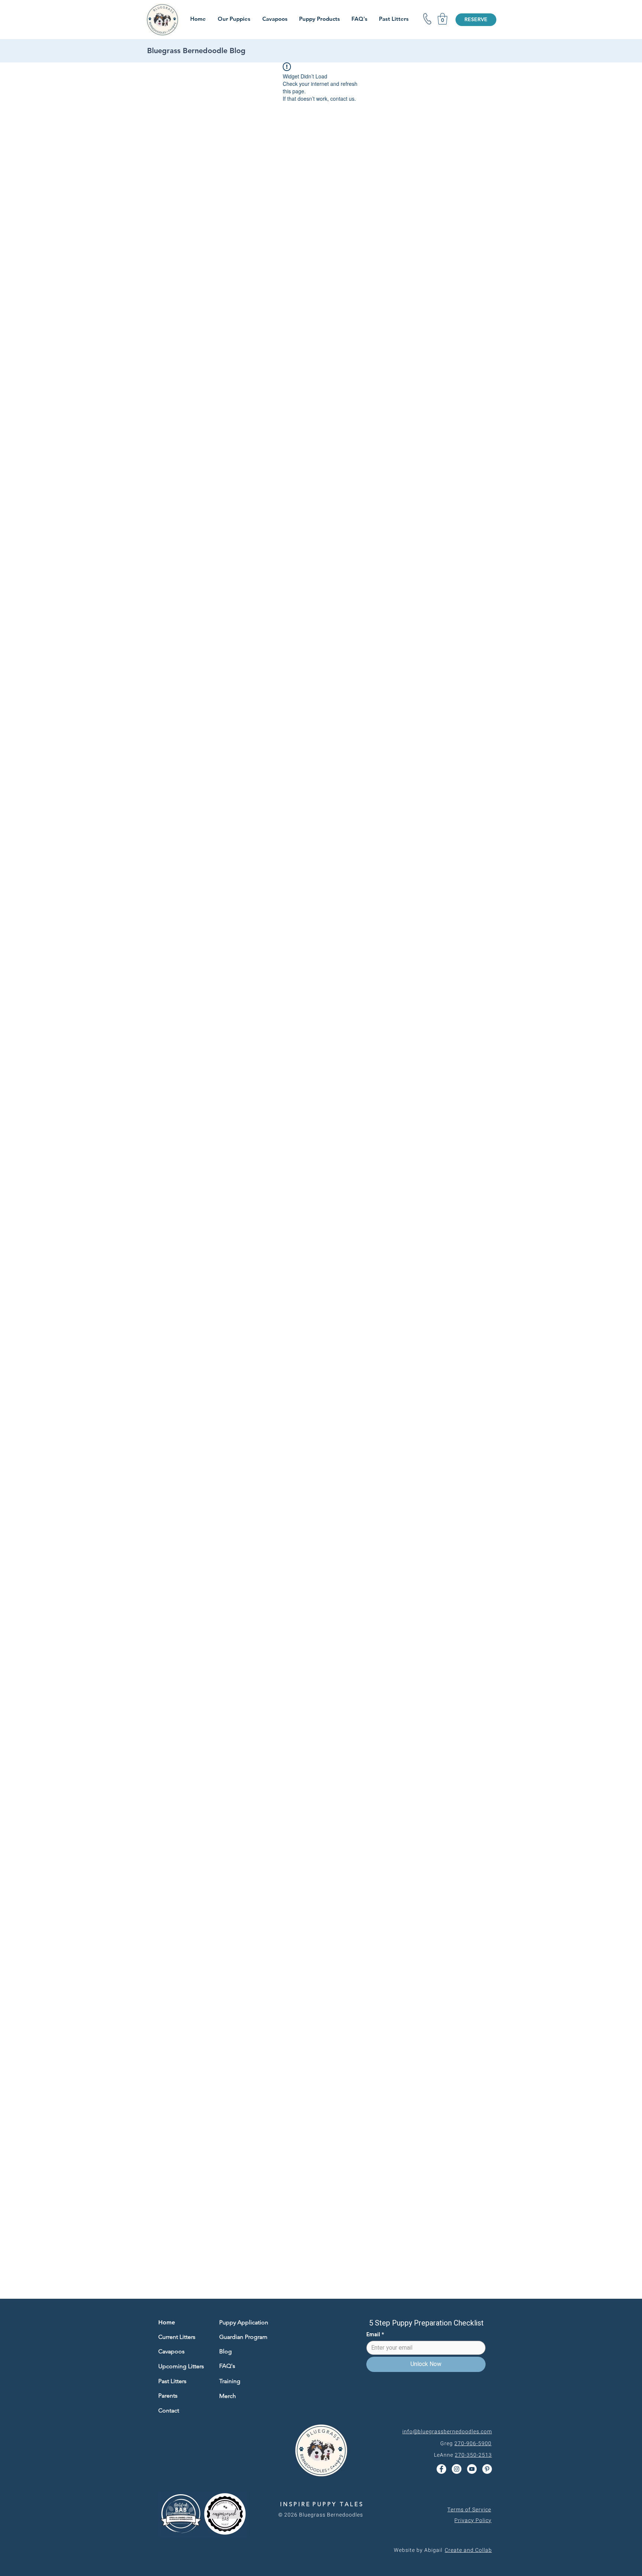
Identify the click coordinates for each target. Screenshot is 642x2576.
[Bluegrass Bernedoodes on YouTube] (472, 2469)
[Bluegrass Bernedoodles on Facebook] (441, 2469)
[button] (442, 19)
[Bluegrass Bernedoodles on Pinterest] (487, 2469)
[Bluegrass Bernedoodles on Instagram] (457, 2469)
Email (375, 2335)
